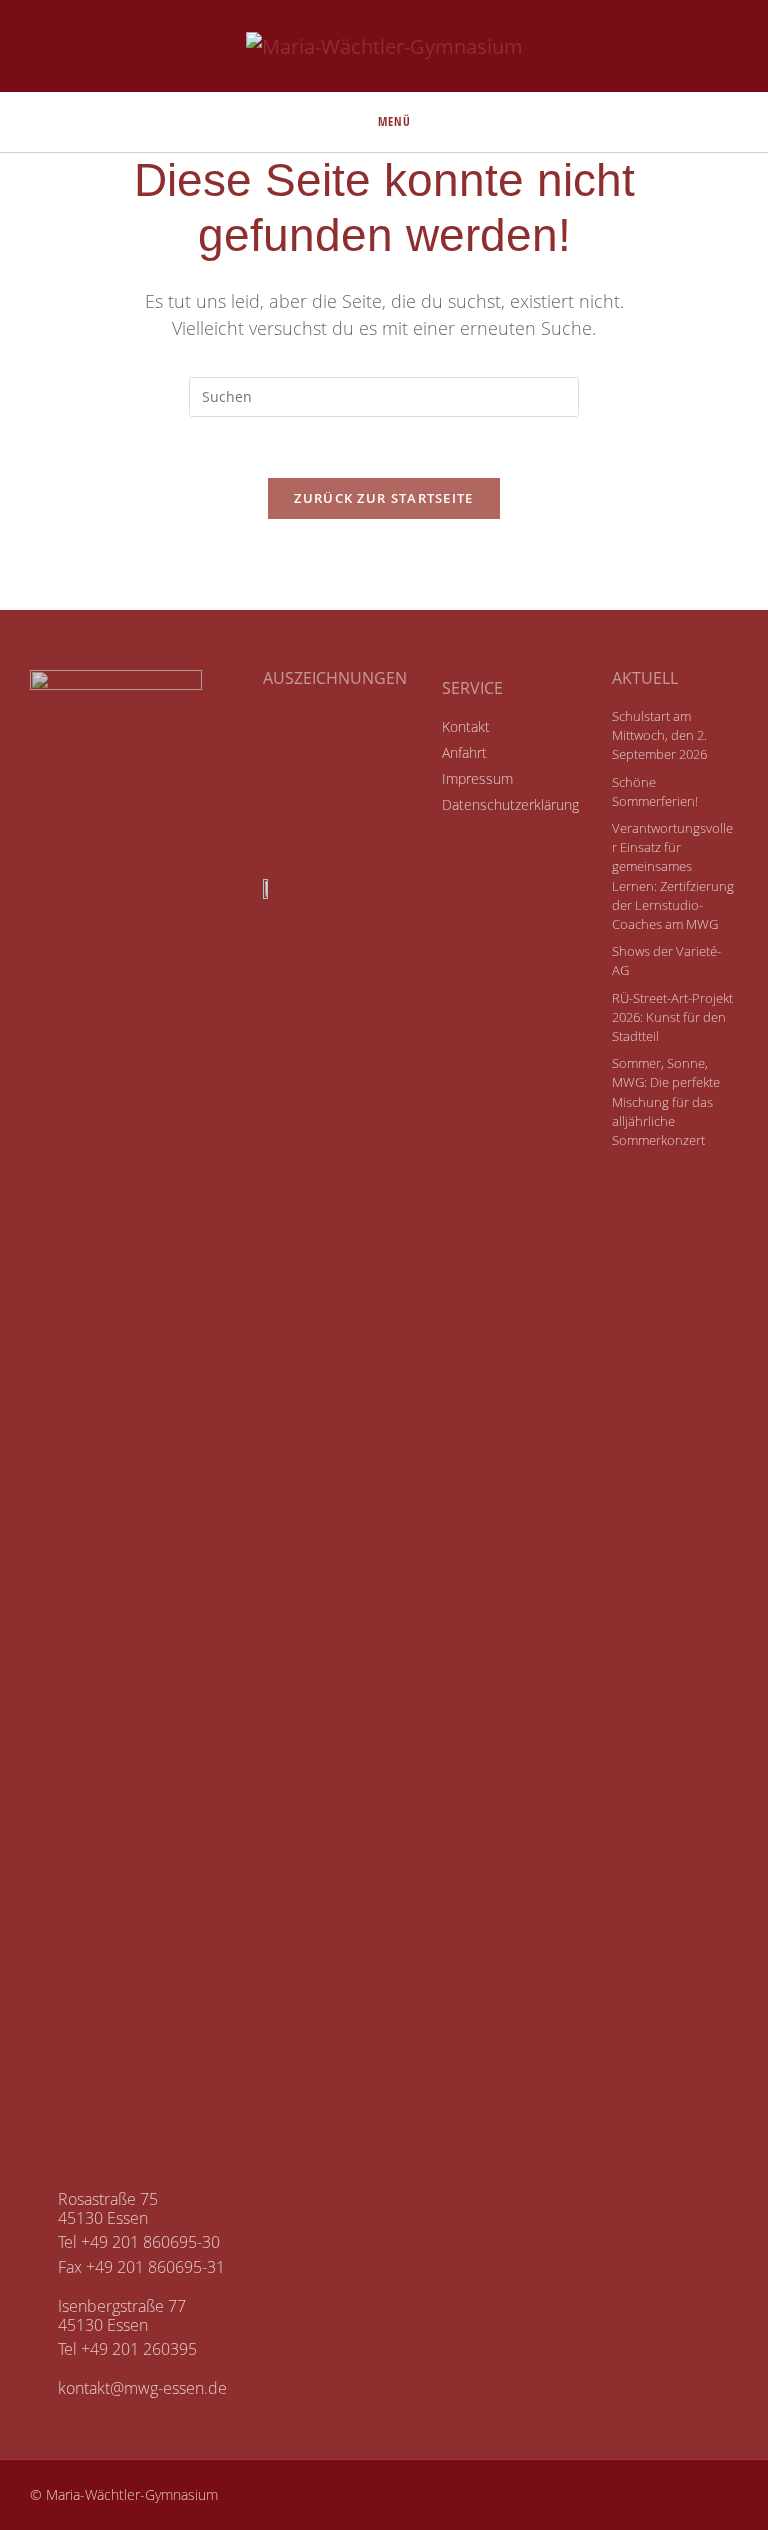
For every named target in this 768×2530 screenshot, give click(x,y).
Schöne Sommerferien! (655, 791)
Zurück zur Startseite (383, 498)
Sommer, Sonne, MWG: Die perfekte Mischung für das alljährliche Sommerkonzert (666, 1101)
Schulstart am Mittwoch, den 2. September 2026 (659, 735)
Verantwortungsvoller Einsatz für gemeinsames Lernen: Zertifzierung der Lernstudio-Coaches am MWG (673, 876)
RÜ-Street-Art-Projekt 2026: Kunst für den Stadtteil (672, 1017)
